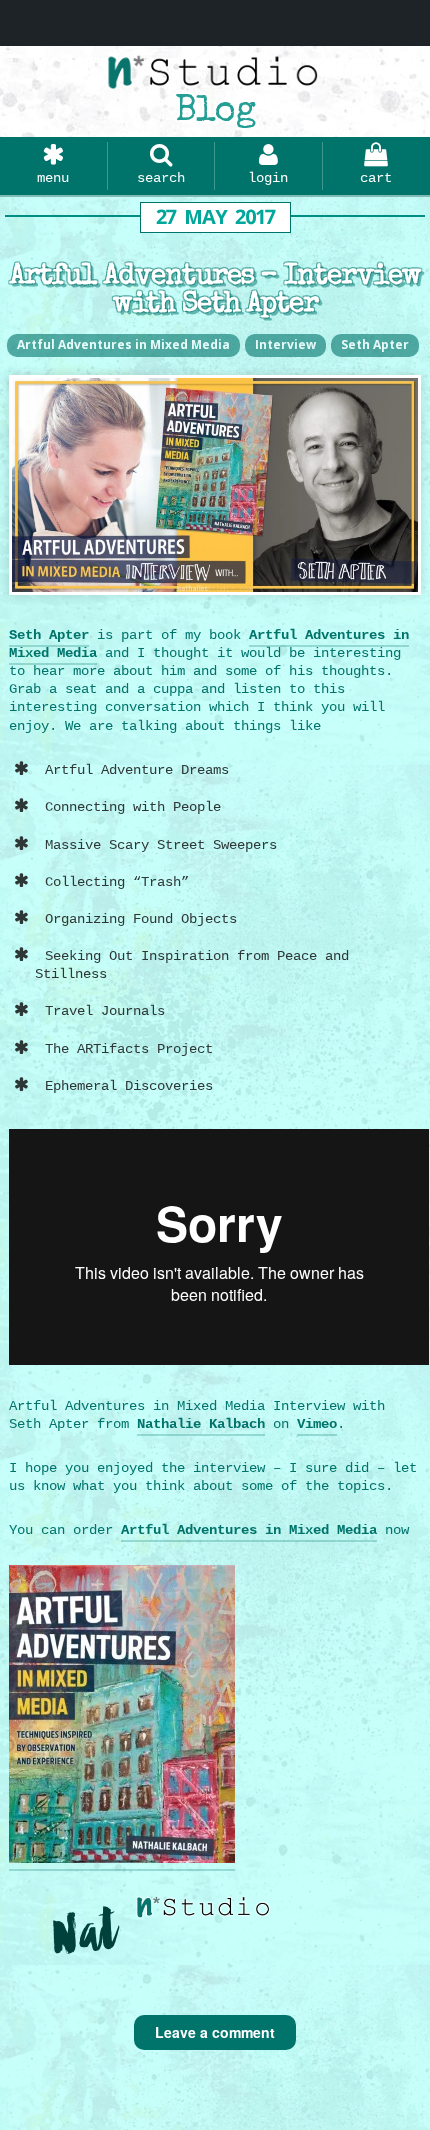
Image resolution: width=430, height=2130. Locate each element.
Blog (215, 113)
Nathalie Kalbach (201, 1424)
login (268, 178)
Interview (285, 344)
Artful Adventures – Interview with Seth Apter (215, 291)
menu (53, 178)
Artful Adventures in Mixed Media (123, 344)
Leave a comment (215, 2032)
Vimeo (317, 1424)
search (161, 178)
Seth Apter (375, 344)
